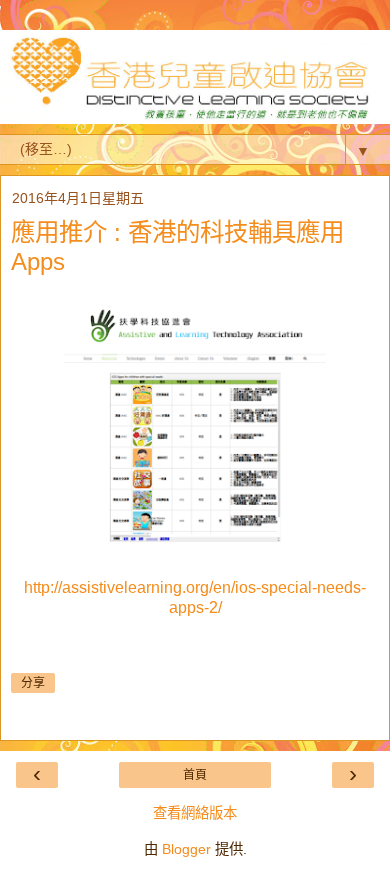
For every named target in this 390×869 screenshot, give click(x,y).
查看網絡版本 (195, 813)
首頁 (195, 775)
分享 (33, 683)
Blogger (186, 849)
